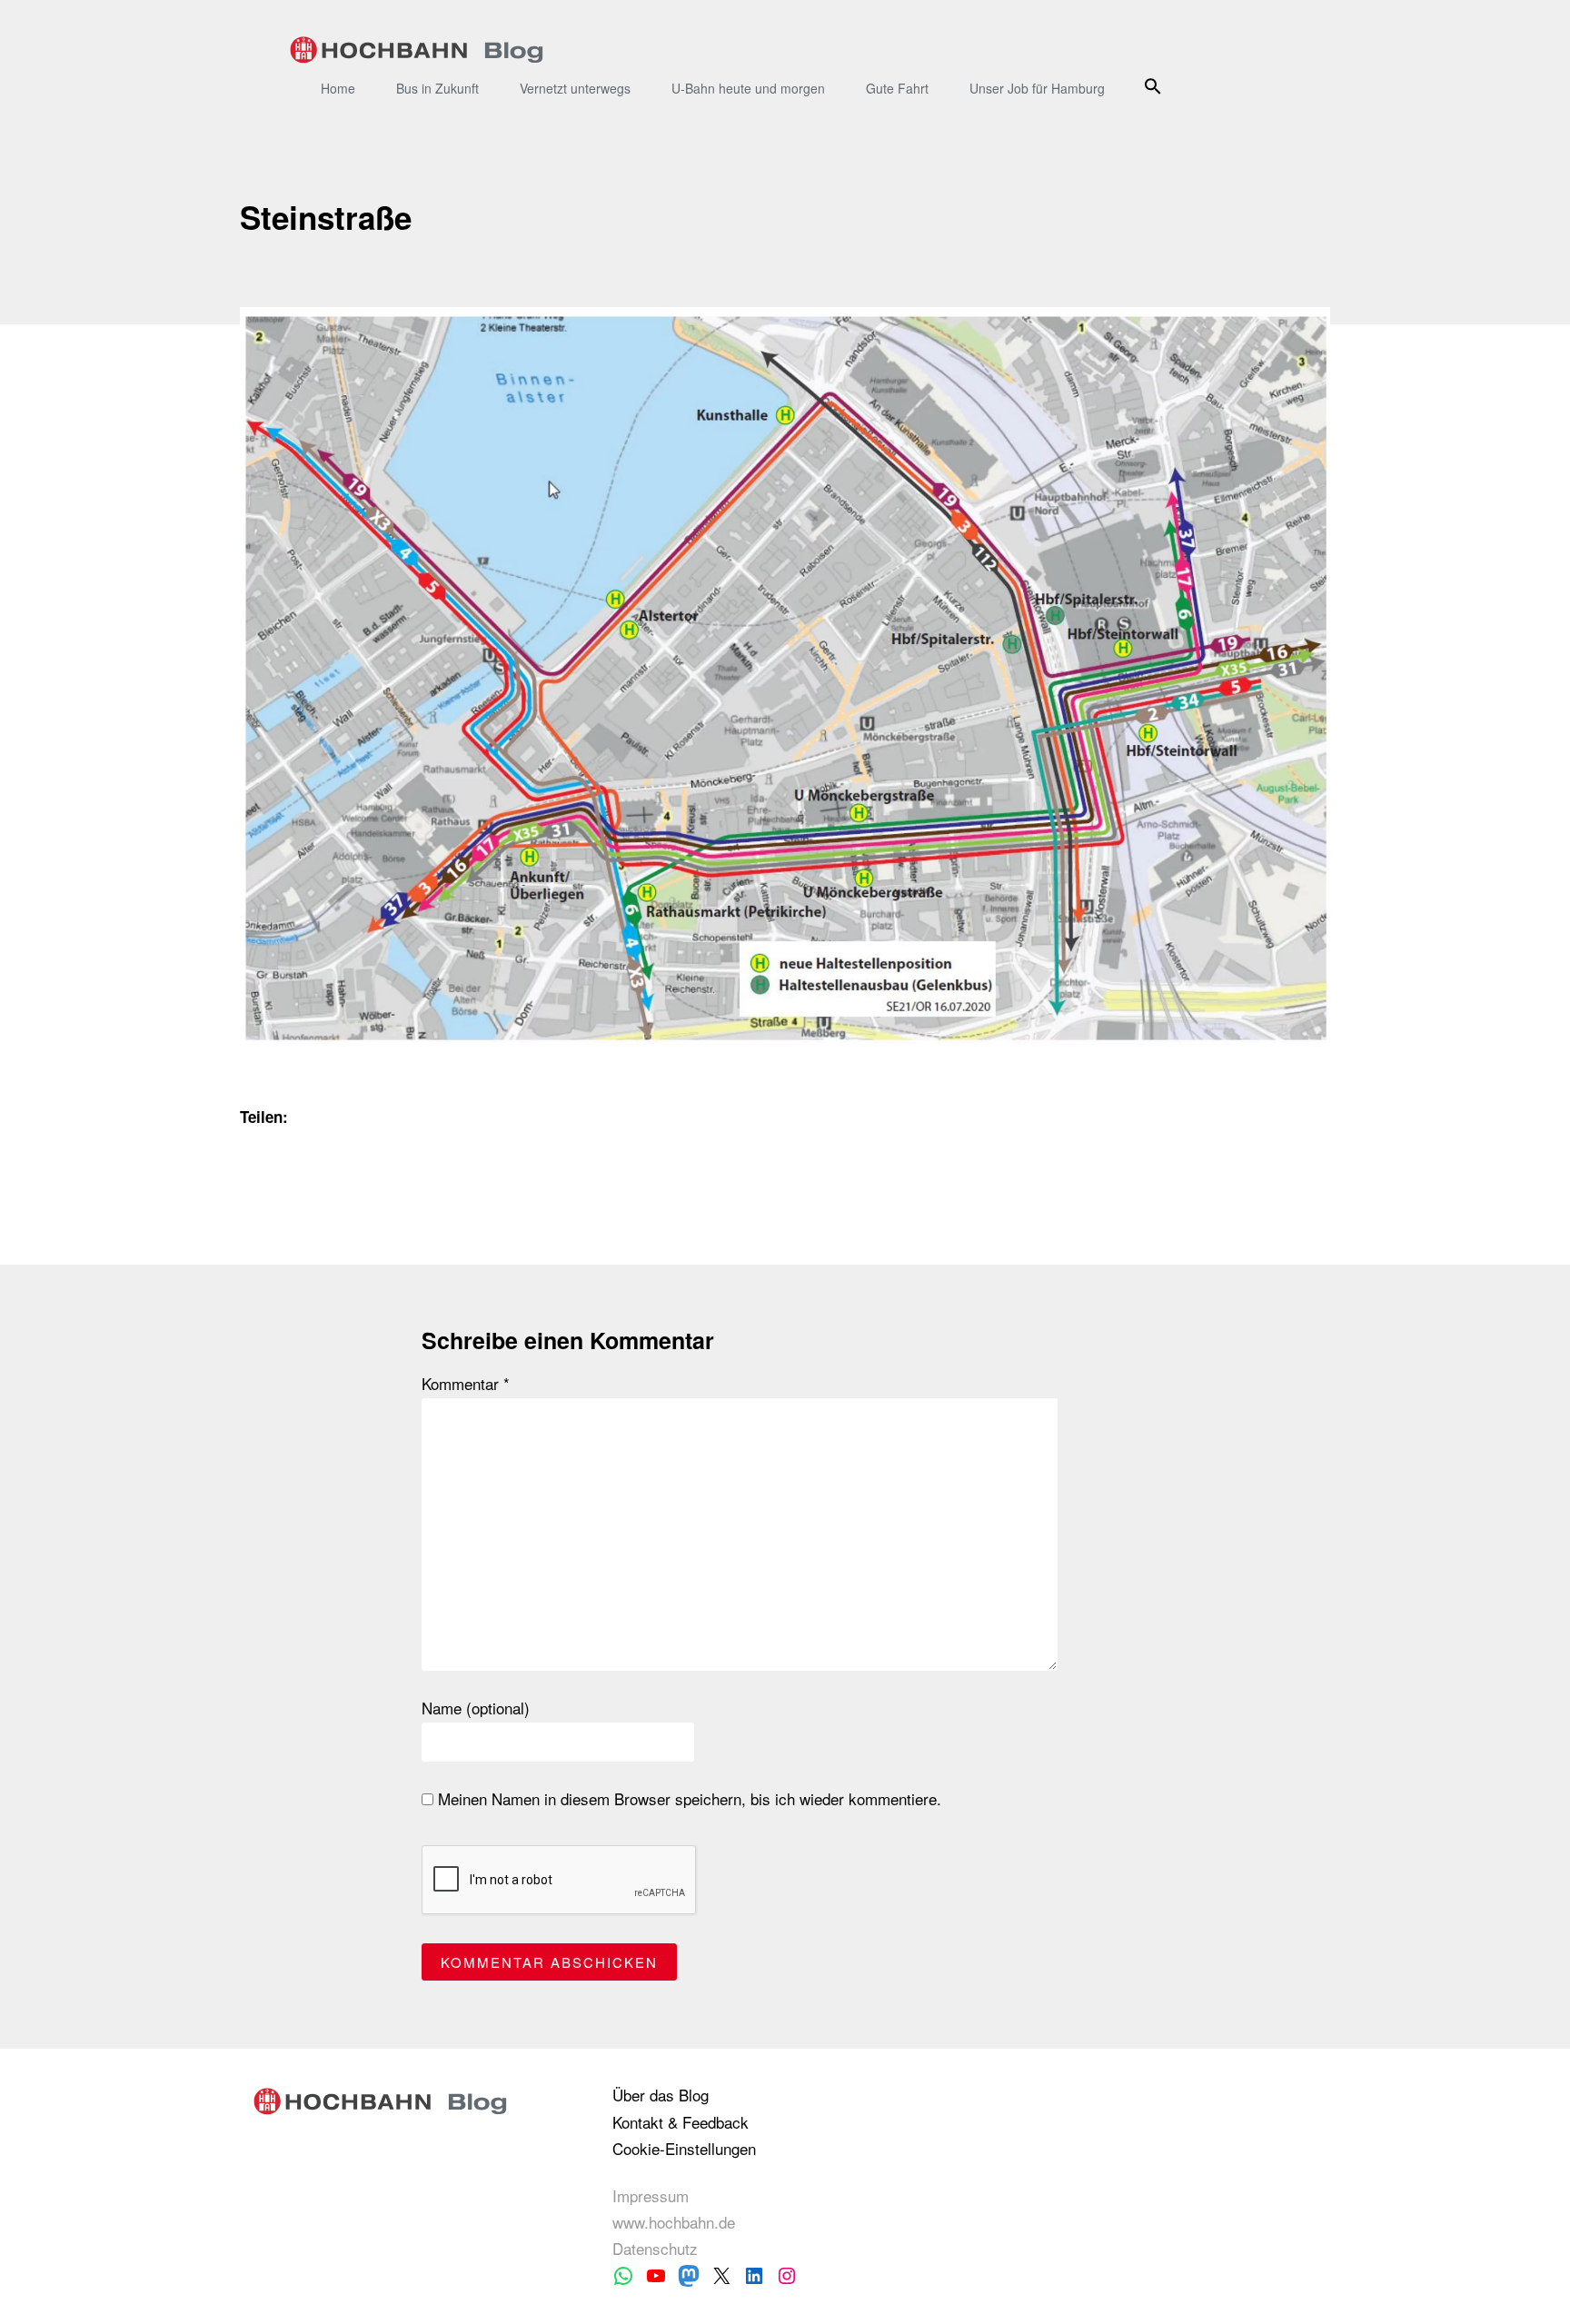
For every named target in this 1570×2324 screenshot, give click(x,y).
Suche (1155, 86)
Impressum (651, 2195)
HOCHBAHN (417, 50)
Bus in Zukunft (437, 88)
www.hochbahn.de (674, 2222)
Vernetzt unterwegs (575, 88)
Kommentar (466, 1384)
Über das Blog (661, 2095)
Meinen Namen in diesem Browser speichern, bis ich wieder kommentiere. (687, 1799)
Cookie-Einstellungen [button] (684, 2148)
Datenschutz (655, 2248)
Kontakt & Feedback (681, 2122)
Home (338, 88)
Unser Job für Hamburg (1037, 88)
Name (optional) (476, 1708)
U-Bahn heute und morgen (748, 88)
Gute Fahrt (897, 88)
